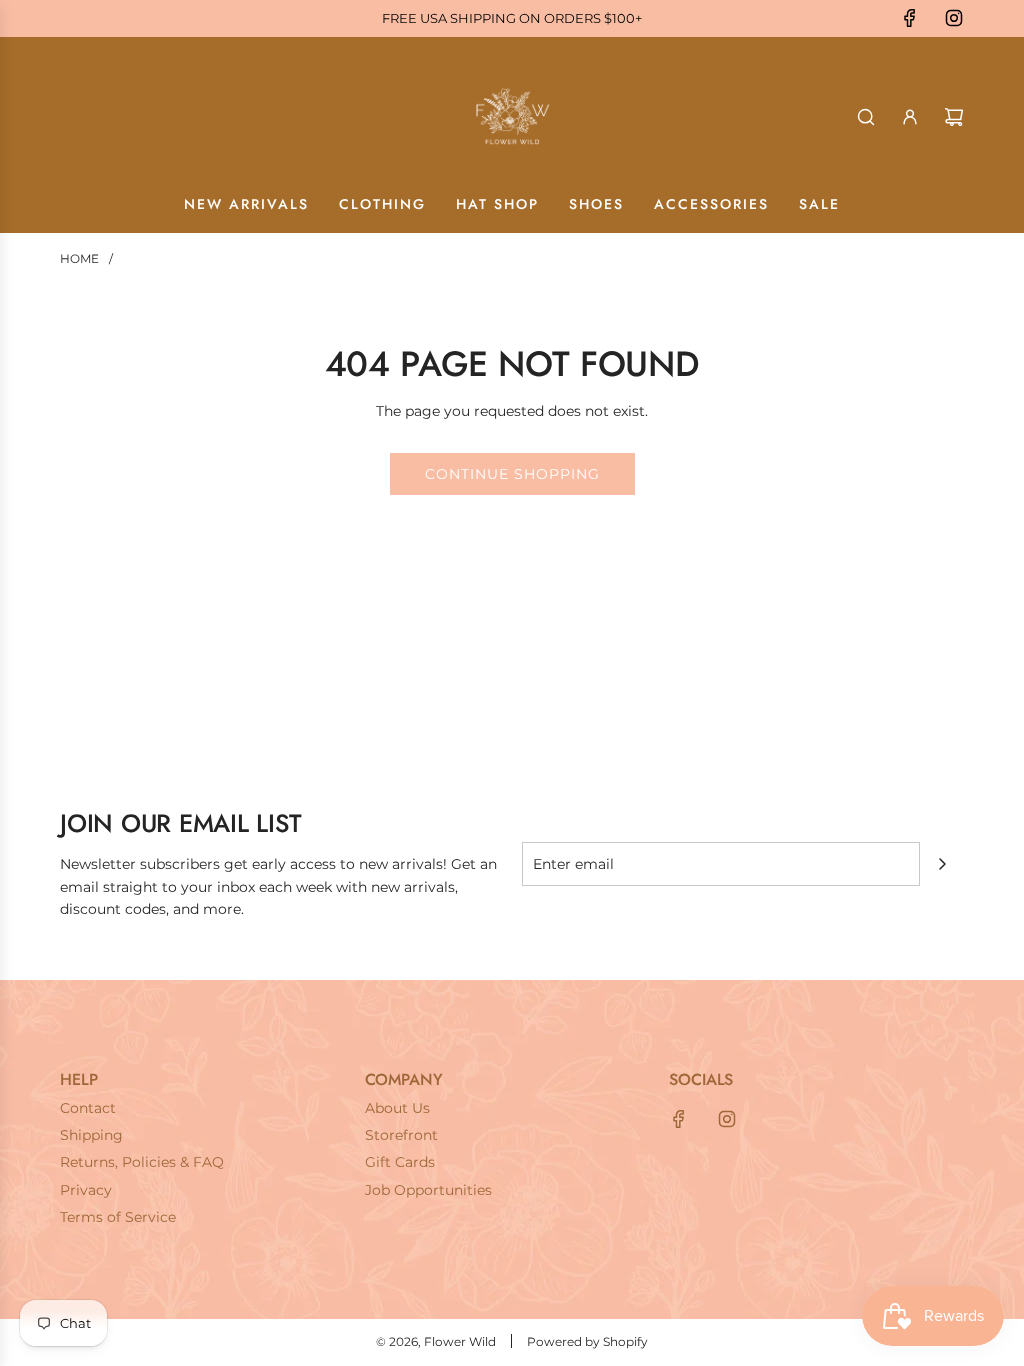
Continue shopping (512, 474)
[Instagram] (954, 18)
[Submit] (942, 864)
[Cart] (954, 117)
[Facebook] (910, 18)
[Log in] (910, 117)
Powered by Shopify (587, 1341)
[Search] (866, 117)
